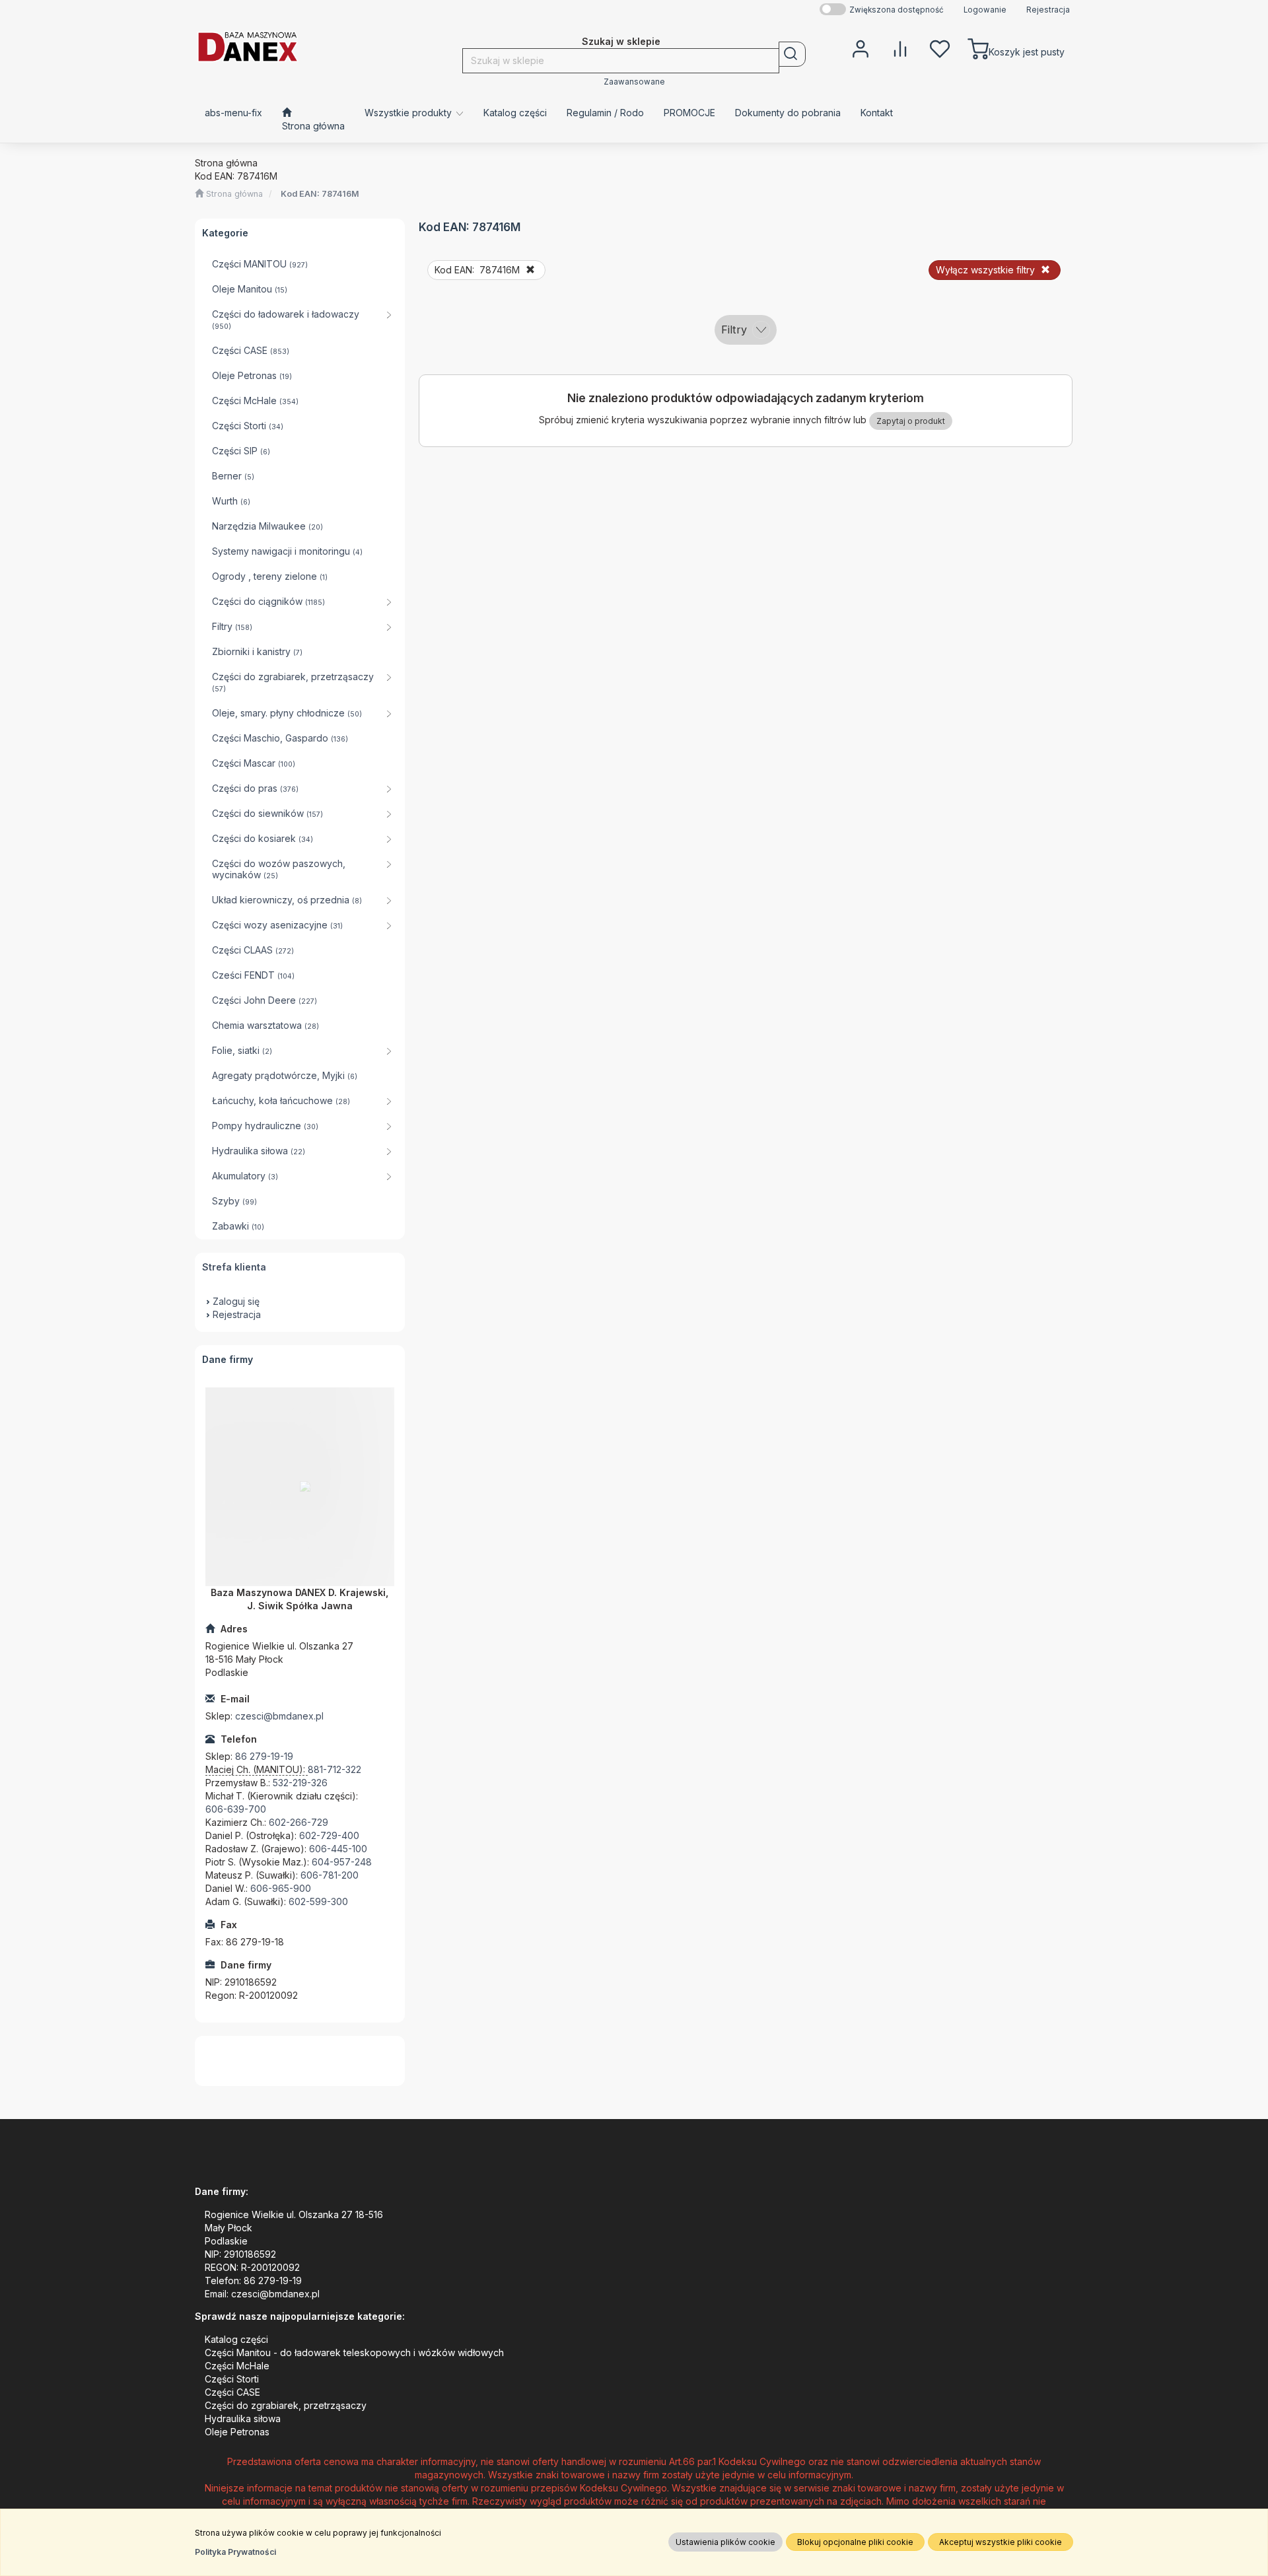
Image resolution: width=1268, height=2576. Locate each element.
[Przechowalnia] (940, 48)
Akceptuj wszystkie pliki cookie (1001, 2542)
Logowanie (985, 10)
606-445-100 (338, 1849)
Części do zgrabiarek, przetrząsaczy (286, 2405)
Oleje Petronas (237, 2432)
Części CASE (232, 2392)
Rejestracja (1048, 10)
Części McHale (237, 2366)
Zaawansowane (634, 82)
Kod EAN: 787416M (320, 194)
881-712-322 (335, 1769)
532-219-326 (300, 1783)
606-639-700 (236, 1809)
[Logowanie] (861, 48)
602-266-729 (299, 1822)
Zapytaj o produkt (911, 421)
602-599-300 (318, 1901)
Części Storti (232, 2379)
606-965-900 (281, 1888)
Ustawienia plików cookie (725, 2542)
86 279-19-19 (264, 1756)
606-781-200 (330, 1875)
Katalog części (236, 2339)
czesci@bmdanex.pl (279, 1716)
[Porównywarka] (900, 48)
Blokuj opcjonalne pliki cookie (855, 2542)
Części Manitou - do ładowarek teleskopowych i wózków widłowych (354, 2352)
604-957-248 (342, 1862)
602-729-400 (329, 1835)
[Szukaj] (792, 54)
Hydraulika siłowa (243, 2419)
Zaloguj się (236, 1301)
